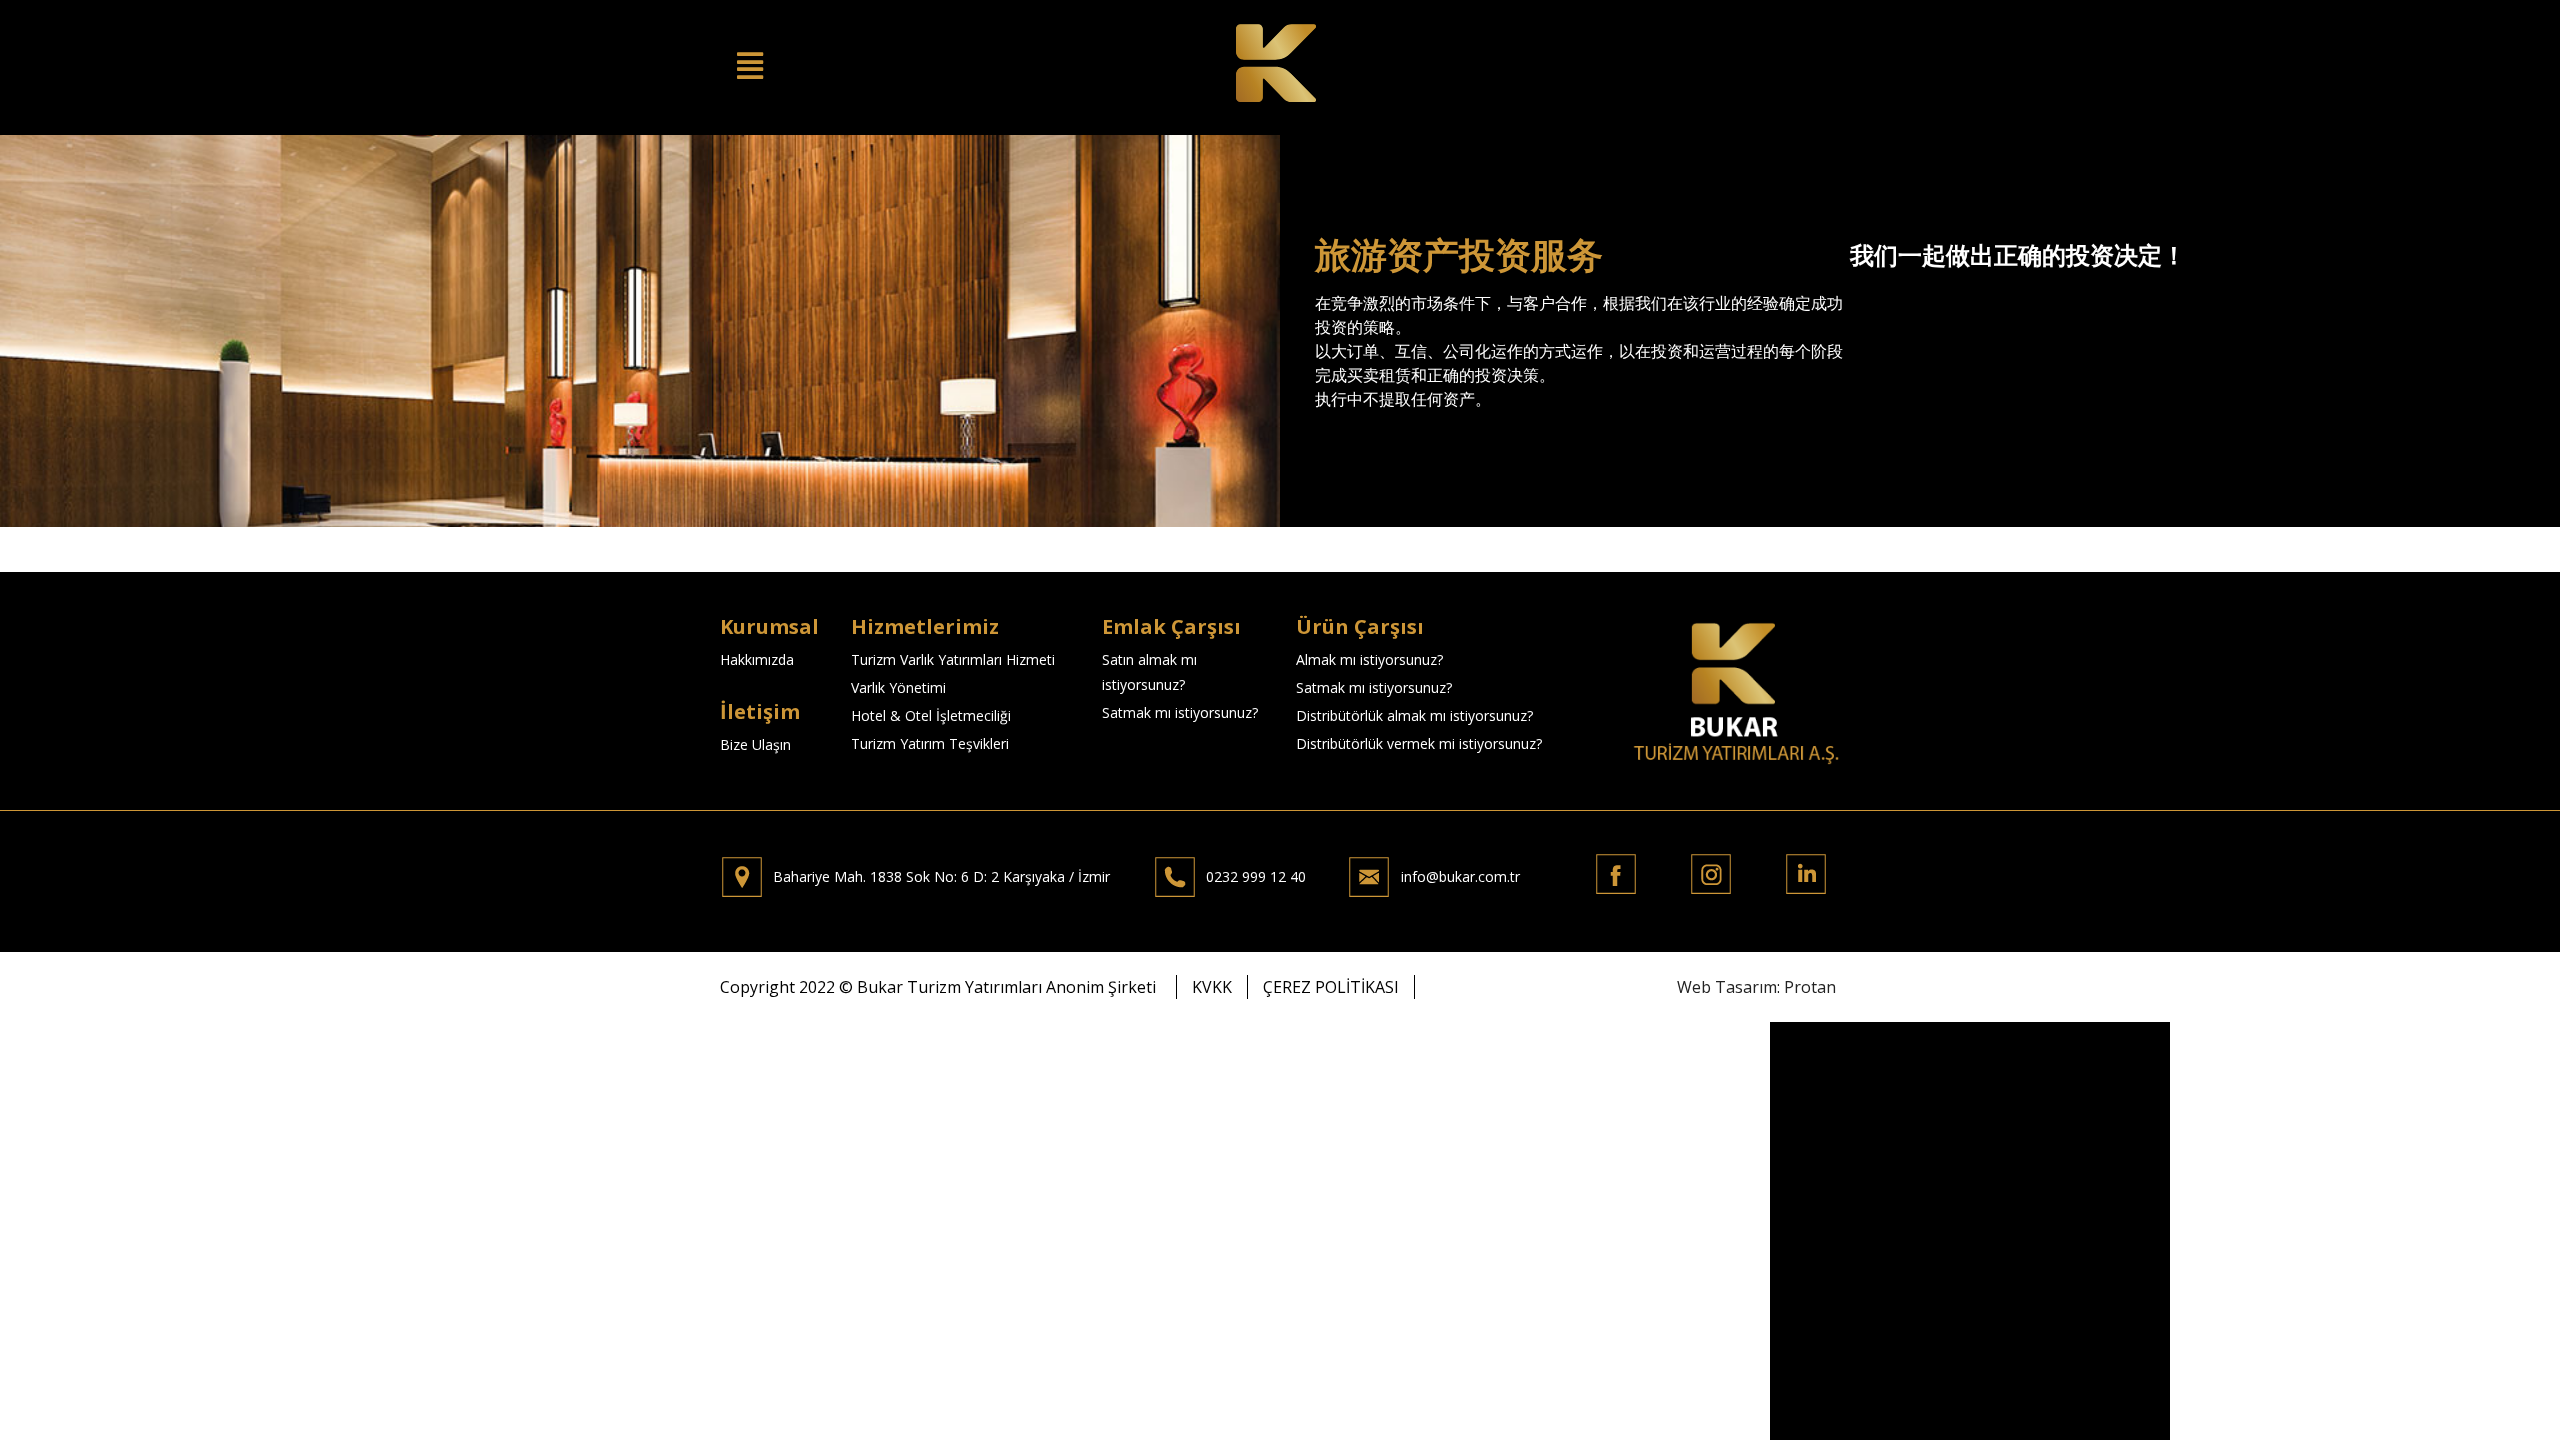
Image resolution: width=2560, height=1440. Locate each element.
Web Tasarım (1727, 987)
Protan (1810, 987)
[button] (1212, 987)
